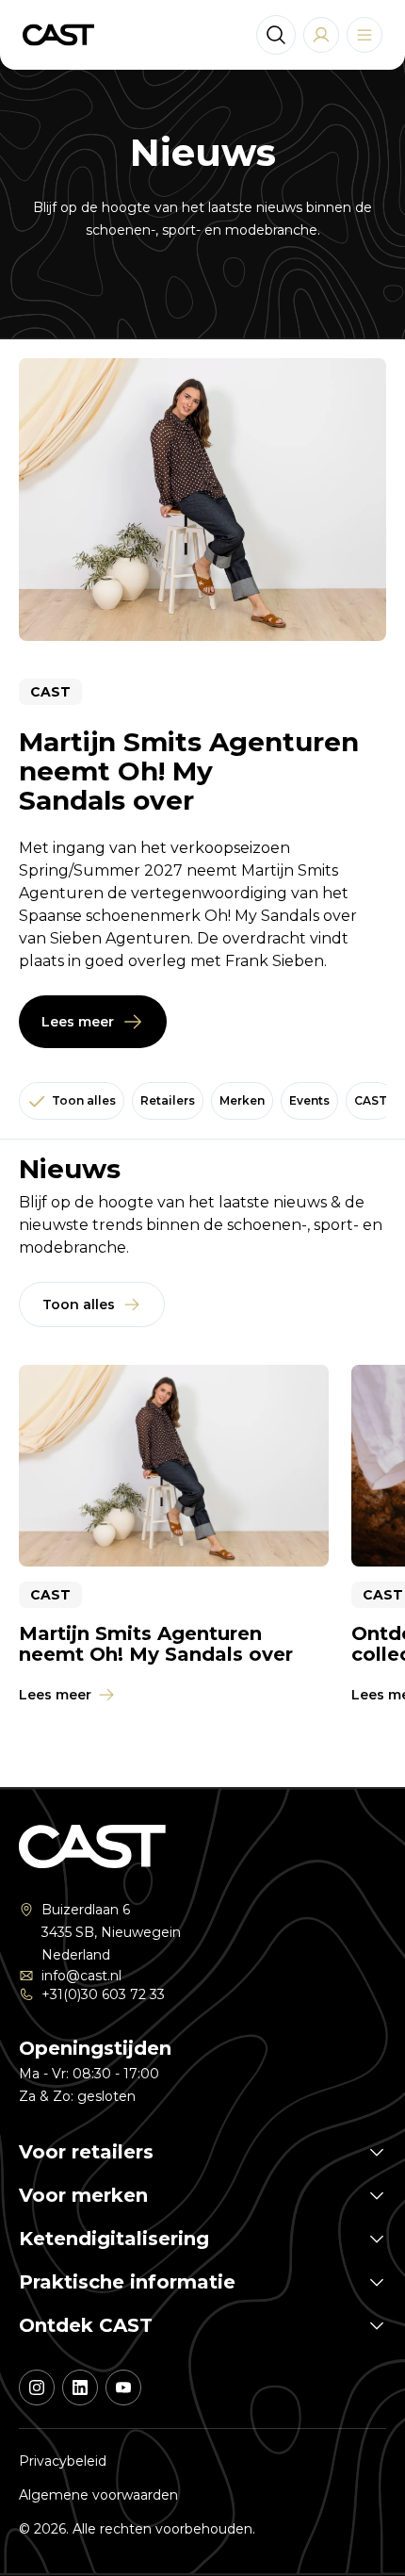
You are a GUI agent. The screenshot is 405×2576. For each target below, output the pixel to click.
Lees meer (78, 1022)
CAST (371, 1100)
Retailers (168, 1100)
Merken (242, 1100)
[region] (202, 1548)
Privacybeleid (63, 2461)
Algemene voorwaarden (98, 2495)
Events (309, 1100)
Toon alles (84, 1100)
